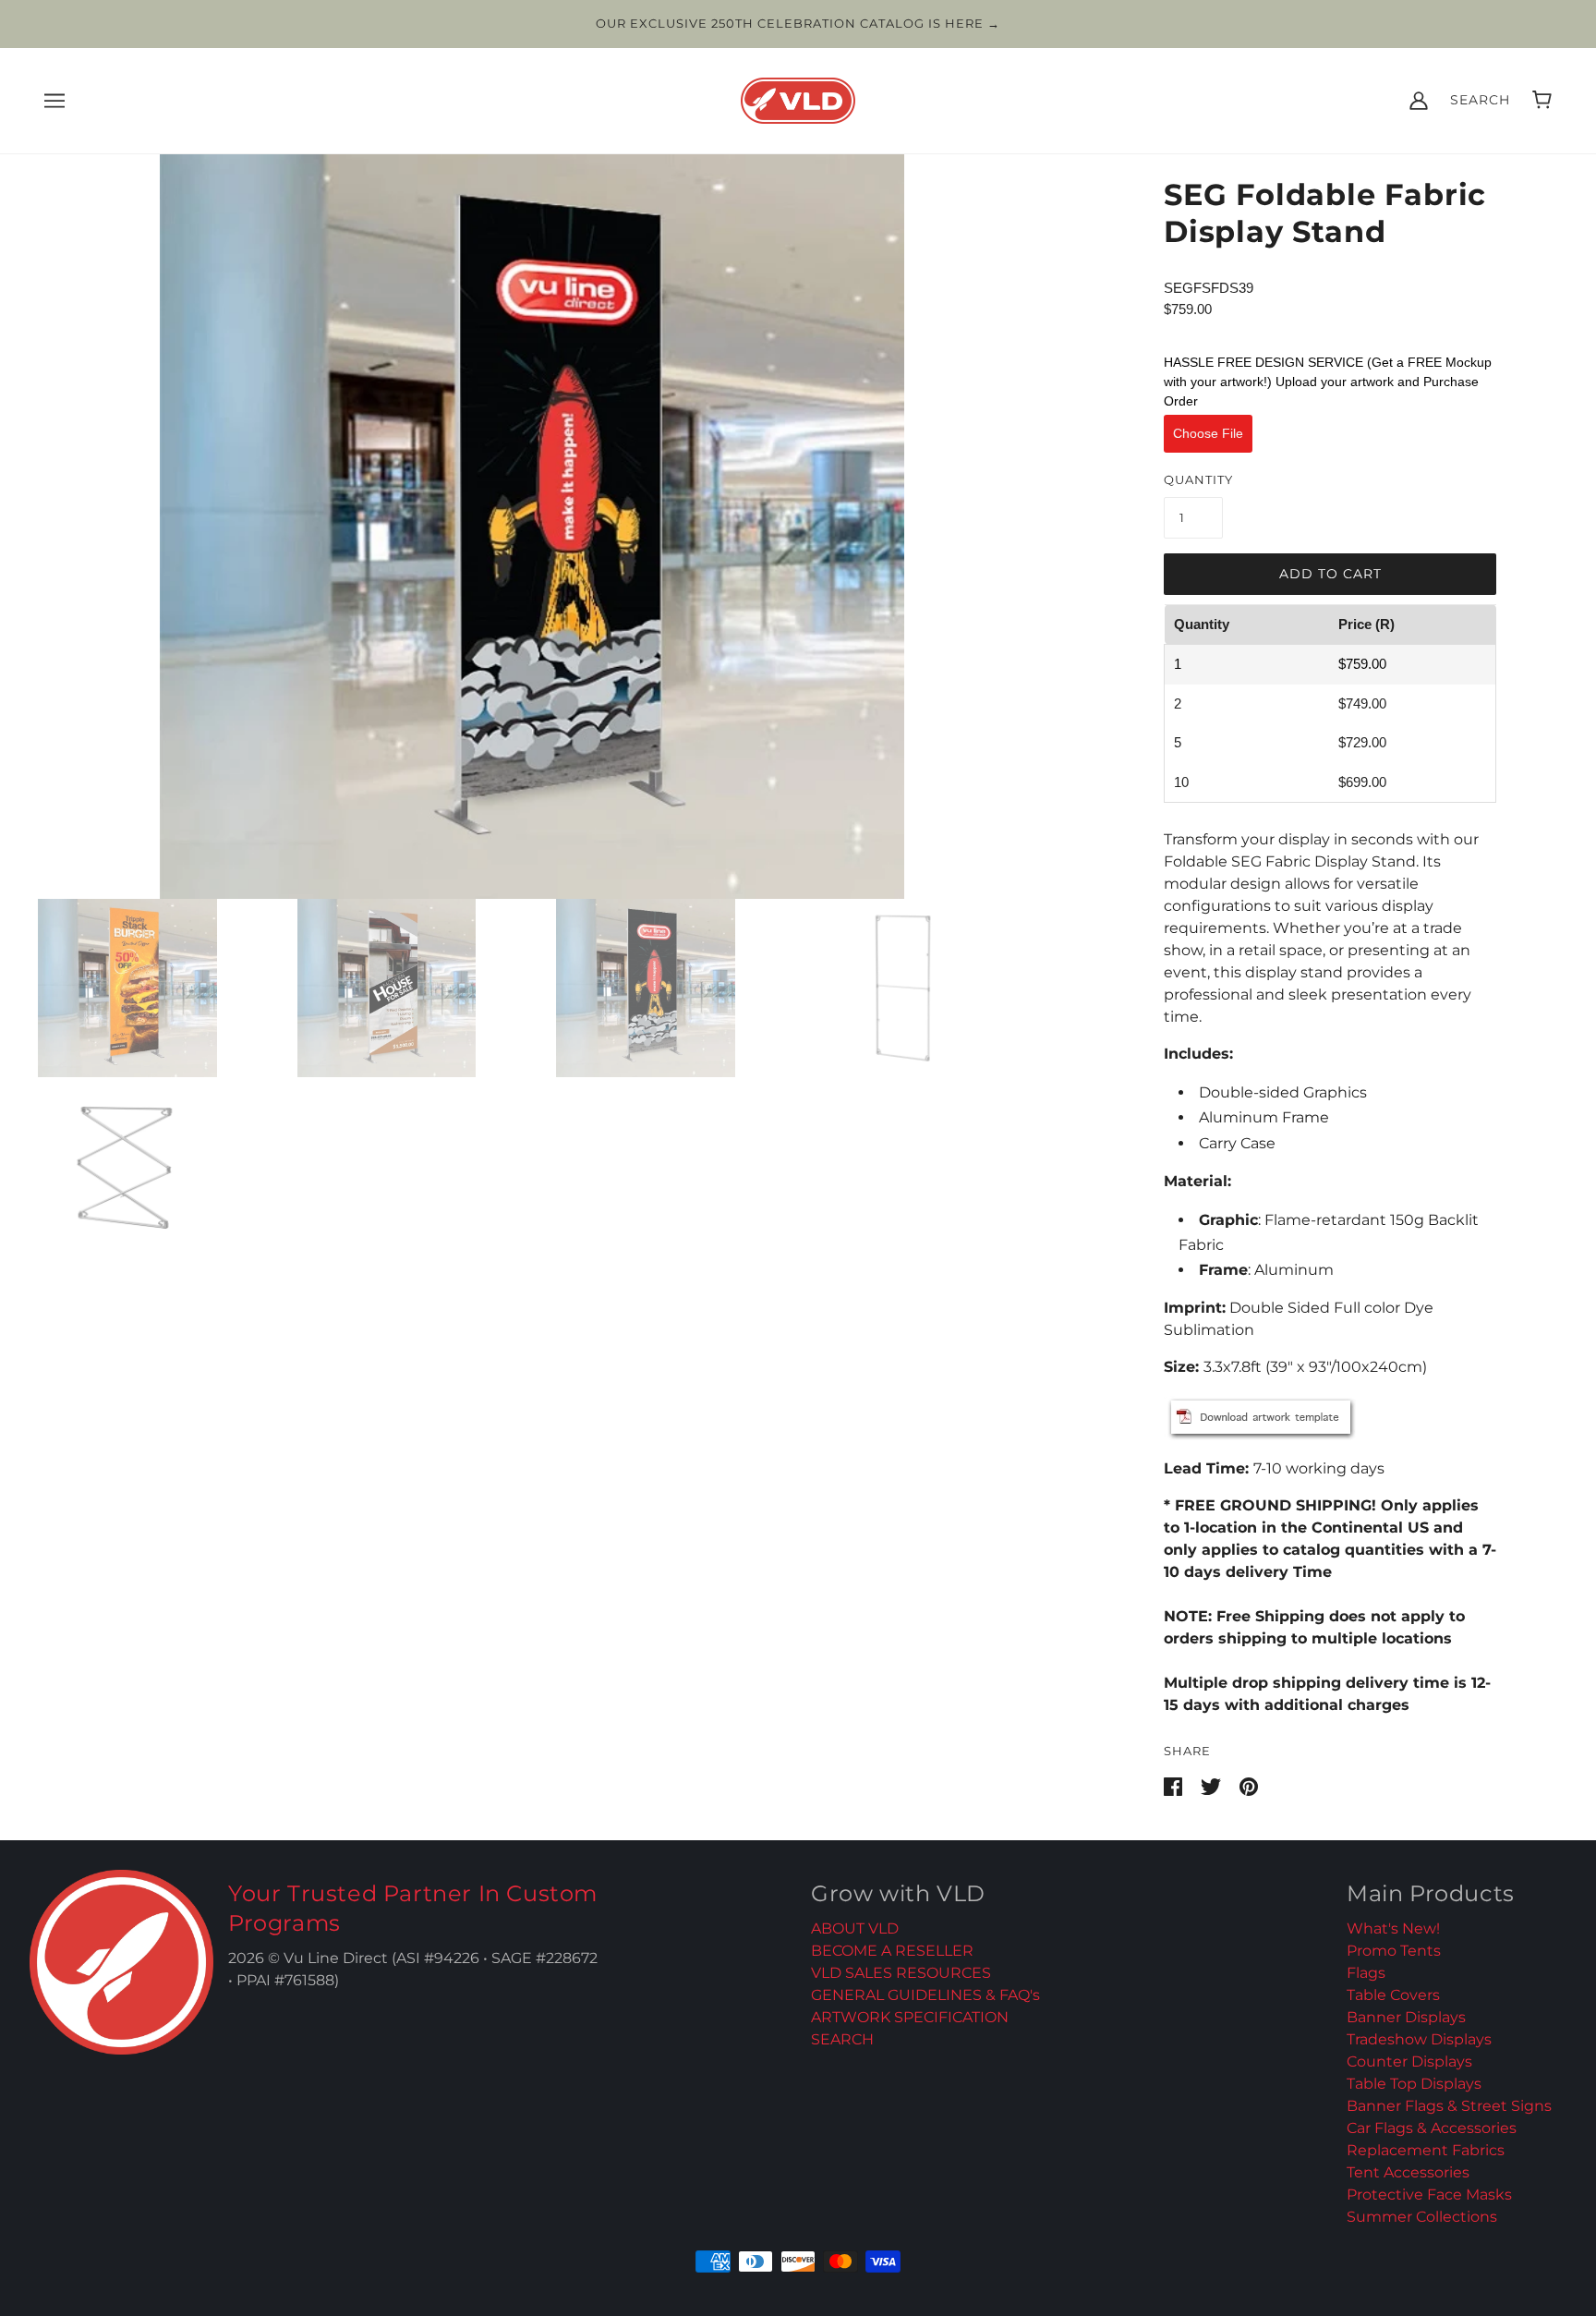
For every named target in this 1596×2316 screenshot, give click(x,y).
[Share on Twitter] (1213, 1785)
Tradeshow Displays (1419, 2039)
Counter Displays (1409, 2061)
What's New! (1393, 1928)
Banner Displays (1406, 2017)
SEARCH (842, 2039)
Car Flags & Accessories (1432, 2128)
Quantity (1198, 479)
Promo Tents (1394, 1951)
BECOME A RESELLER (892, 1951)
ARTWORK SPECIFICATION (910, 2017)
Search (1480, 100)
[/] (798, 98)
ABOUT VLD (855, 1928)
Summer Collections (1422, 2217)
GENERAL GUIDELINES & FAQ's (925, 1995)
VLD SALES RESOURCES (901, 1973)
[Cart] (1542, 100)
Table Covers (1393, 1995)
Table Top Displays (1414, 2084)
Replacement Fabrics (1426, 2150)
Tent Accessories (1408, 2172)
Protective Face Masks (1429, 2195)
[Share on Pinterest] (1249, 1785)
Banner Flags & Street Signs (1449, 2106)
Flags (1366, 1973)
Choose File (1208, 433)
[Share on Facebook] (1175, 1785)
